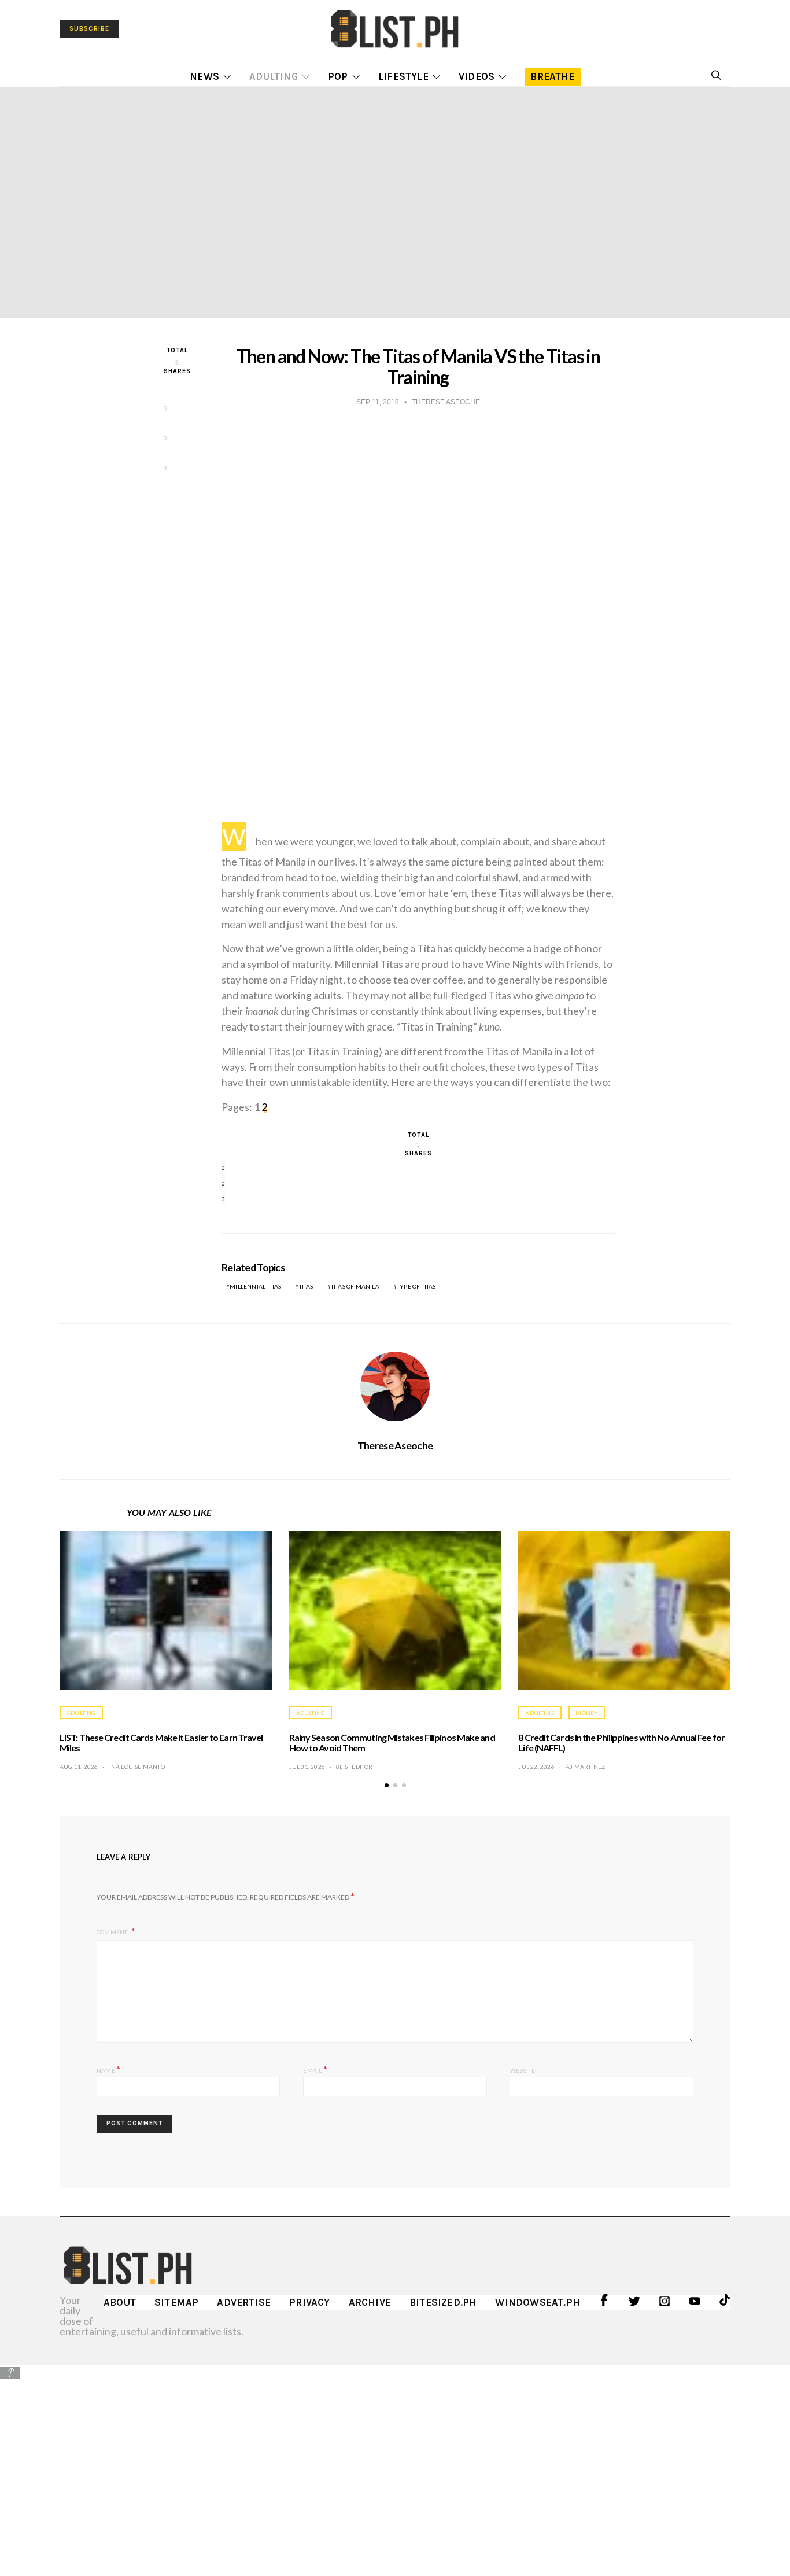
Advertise (244, 2302)
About (120, 2302)
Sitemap (176, 2302)
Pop (338, 76)
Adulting (274, 76)
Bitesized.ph (443, 2302)
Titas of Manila (355, 1286)
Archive (370, 2302)
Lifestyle (403, 76)
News (204, 76)
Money (587, 1713)
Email (315, 2069)
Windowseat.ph (538, 2302)
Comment (113, 1932)
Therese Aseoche (395, 1445)
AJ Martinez (585, 1767)
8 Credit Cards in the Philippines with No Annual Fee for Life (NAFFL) (621, 1743)
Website (523, 2070)
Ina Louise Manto (137, 1767)
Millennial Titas (255, 1286)
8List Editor (354, 1767)
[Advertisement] (395, 2462)
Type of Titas (416, 1286)
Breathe (552, 76)
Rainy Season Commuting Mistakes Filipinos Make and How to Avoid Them (392, 1743)
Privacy (309, 2302)
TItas (306, 1286)
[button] (387, 1785)
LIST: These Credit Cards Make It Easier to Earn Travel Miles (161, 1743)
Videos (477, 76)
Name (108, 2069)
